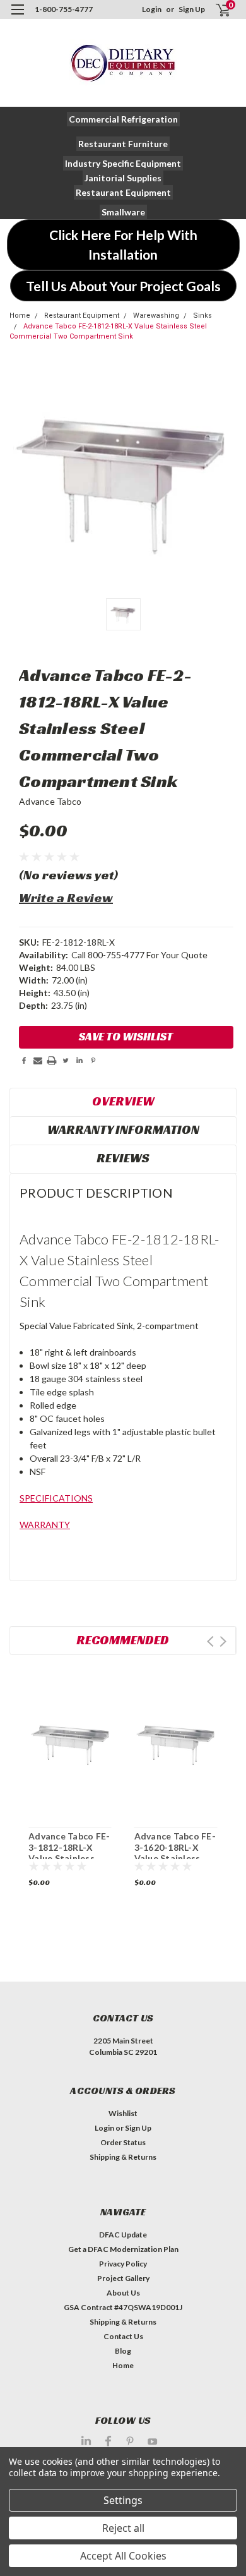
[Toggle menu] (17, 17)
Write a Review (66, 898)
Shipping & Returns (123, 2157)
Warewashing (156, 316)
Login (152, 9)
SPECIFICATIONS (56, 1498)
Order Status (123, 2142)
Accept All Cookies (123, 2556)
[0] (215, 10)
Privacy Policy (123, 2264)
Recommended (123, 1640)
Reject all (123, 2528)
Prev (210, 1641)
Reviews (123, 1158)
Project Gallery (123, 2278)
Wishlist (123, 2113)
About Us (123, 2293)
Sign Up (192, 9)
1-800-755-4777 (64, 9)
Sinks (202, 316)
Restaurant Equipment (82, 316)
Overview (123, 1101)
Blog (123, 2351)
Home (20, 316)
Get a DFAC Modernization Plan (123, 2249)
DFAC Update (123, 2235)
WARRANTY (45, 1525)
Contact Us (123, 2336)
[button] (123, 119)
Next (223, 1641)
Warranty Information (123, 1129)
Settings (123, 2500)
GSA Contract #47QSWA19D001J (123, 2307)
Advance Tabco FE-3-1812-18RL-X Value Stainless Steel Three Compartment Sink (69, 1858)
